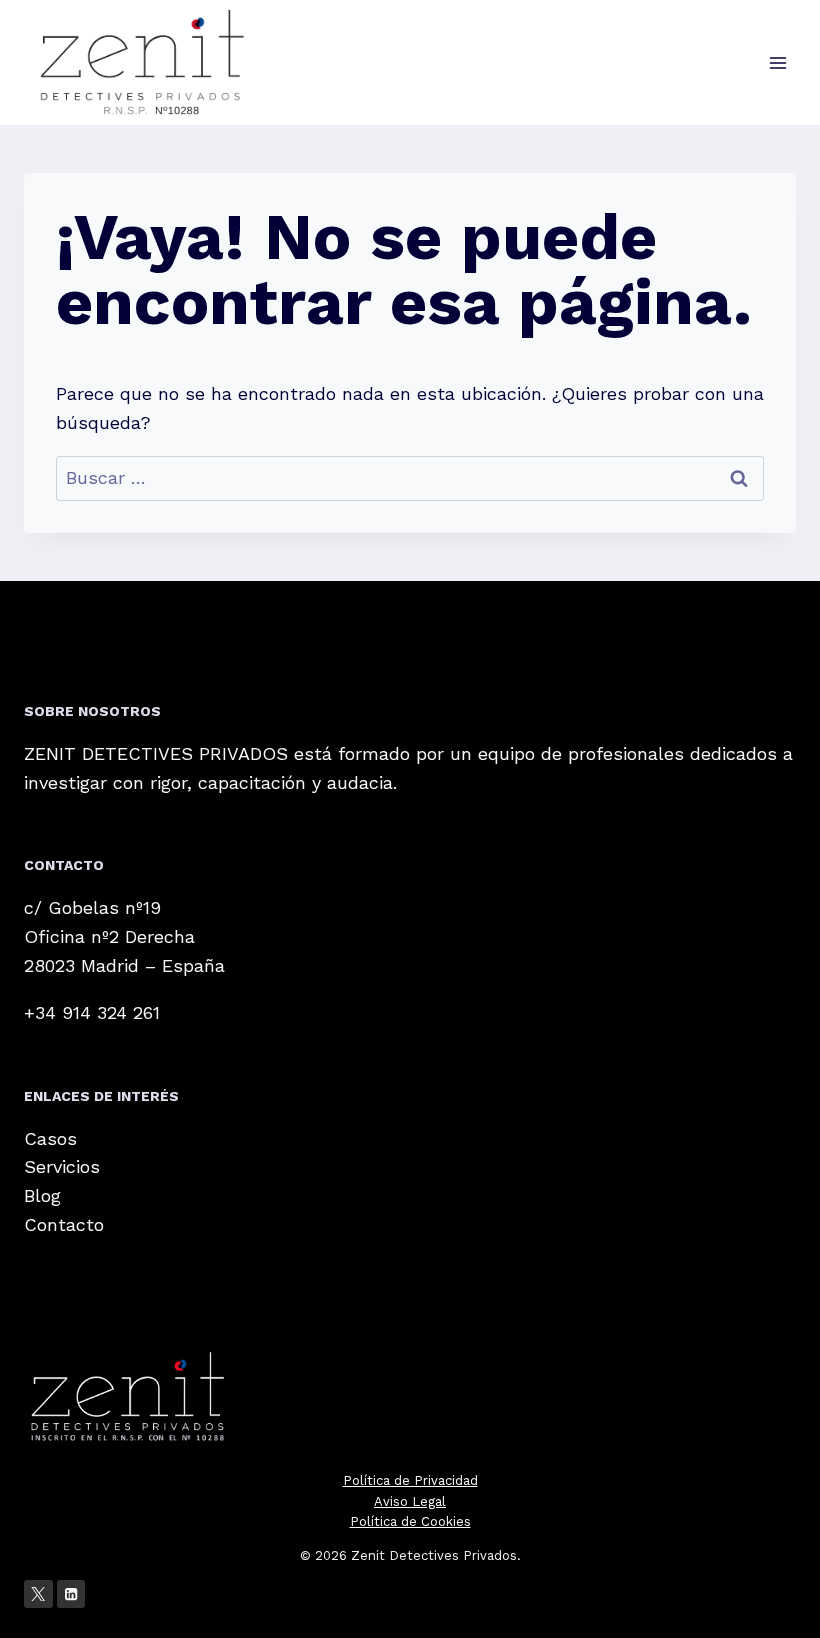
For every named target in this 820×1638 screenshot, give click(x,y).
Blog (42, 1195)
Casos (50, 1138)
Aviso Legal (410, 1501)
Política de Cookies (410, 1521)
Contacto (64, 1224)
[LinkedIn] (71, 1594)
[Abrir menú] (777, 62)
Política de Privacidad (410, 1480)
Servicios (62, 1166)
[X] (38, 1594)
